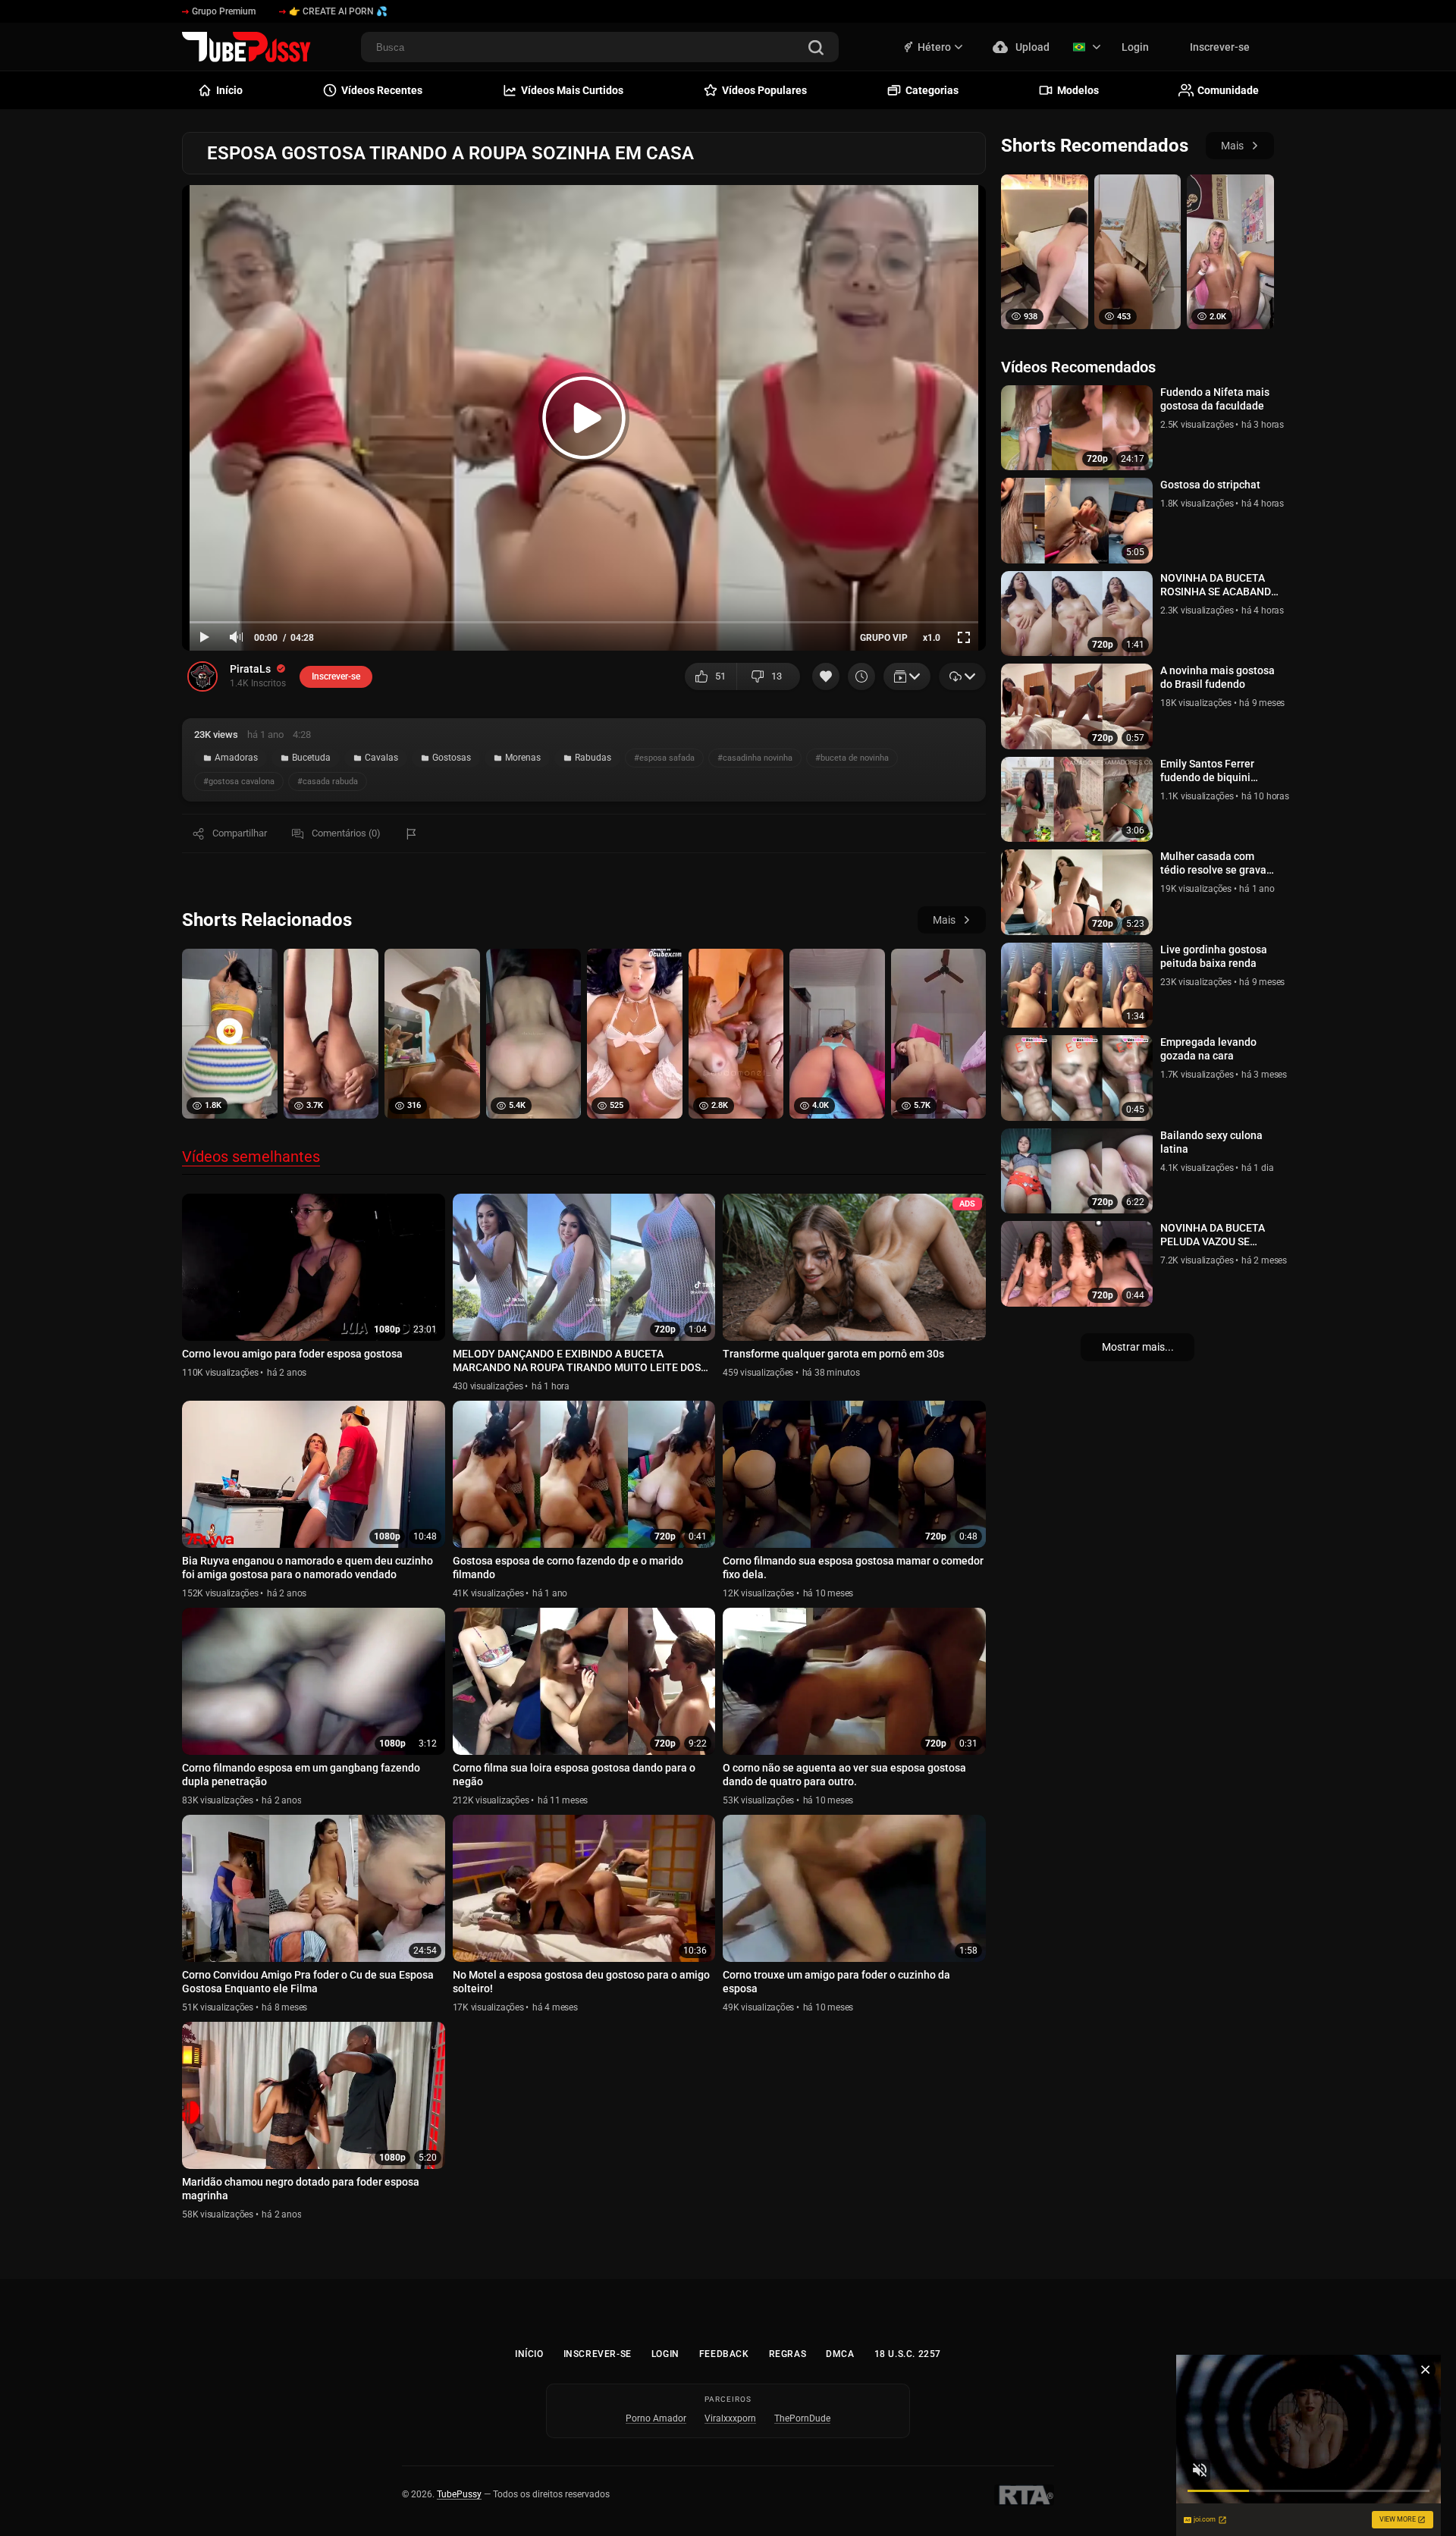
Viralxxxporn (730, 2418)
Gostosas (452, 758)
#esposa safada (664, 758)
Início (529, 2354)
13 (777, 676)
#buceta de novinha (852, 758)
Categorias (932, 90)
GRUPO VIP (884, 638)
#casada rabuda (328, 782)
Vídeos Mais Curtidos (572, 90)
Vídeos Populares (764, 90)
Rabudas (593, 758)
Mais (944, 920)
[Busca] (816, 49)
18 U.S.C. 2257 (908, 2354)
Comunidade (1228, 90)
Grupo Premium (224, 11)
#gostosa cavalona (239, 782)
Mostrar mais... (1138, 1347)
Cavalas (381, 758)
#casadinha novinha (755, 758)
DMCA (840, 2354)
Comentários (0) (346, 833)
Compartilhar (240, 833)
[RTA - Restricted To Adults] (1024, 2495)
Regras (788, 2354)
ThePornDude (802, 2418)
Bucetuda (311, 758)
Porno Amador (656, 2418)
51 (720, 676)
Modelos (1078, 90)
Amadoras (236, 758)
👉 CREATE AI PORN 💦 (338, 11)
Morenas (523, 758)
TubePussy (459, 2494)
